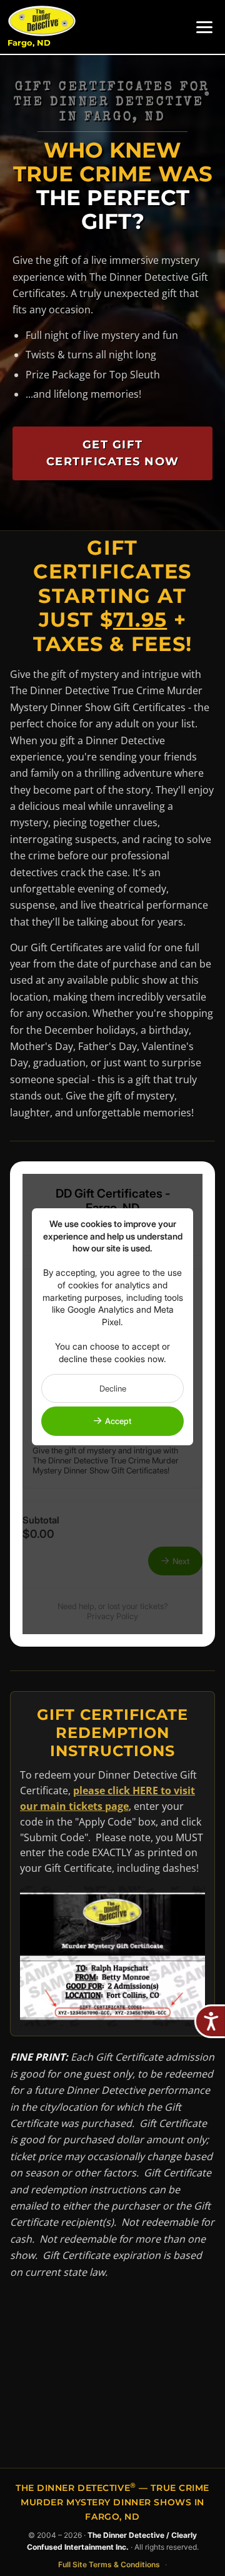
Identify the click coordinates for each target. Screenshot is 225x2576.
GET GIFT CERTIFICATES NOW (113, 453)
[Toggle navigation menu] (204, 27)
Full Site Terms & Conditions (109, 2564)
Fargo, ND (29, 43)
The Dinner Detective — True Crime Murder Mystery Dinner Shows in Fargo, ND (112, 2502)
